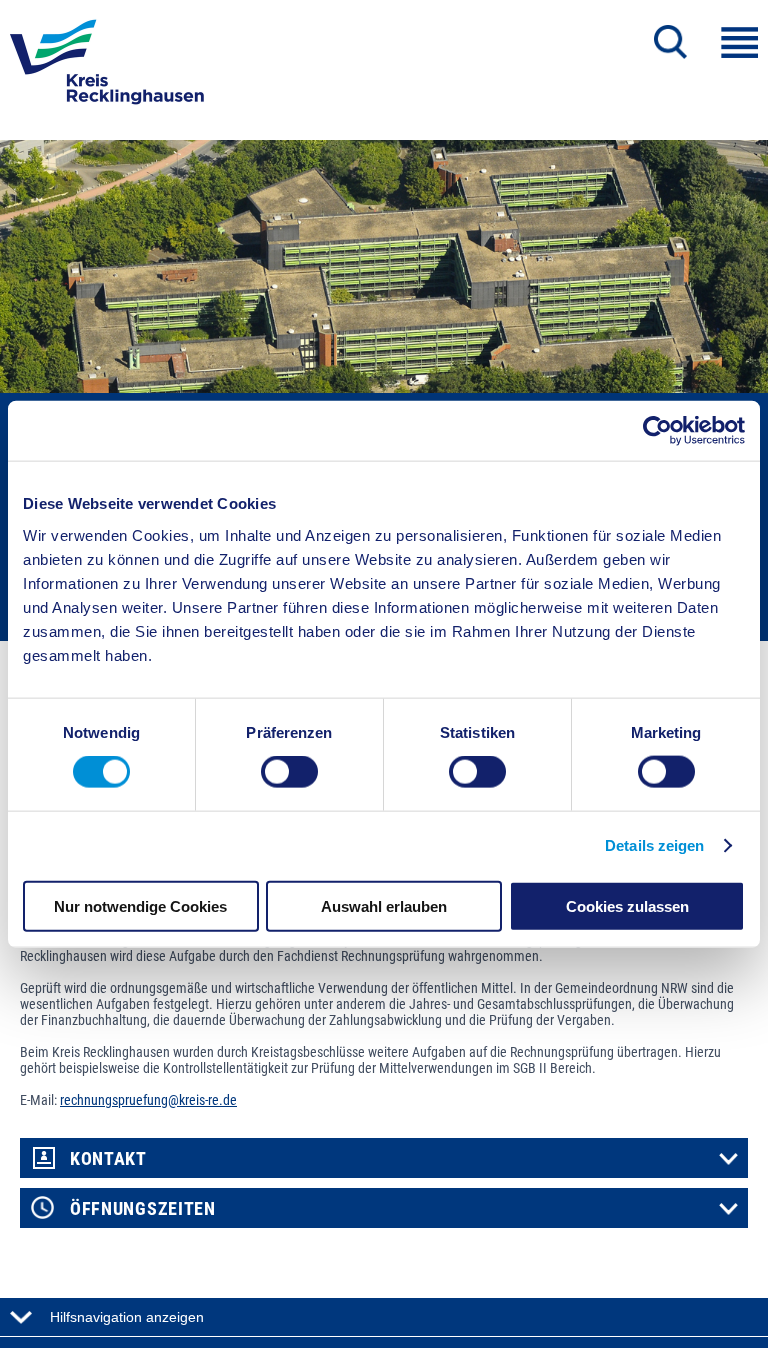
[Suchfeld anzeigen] (670, 42)
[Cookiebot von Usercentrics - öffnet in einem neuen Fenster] (657, 431)
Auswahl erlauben (384, 905)
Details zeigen (654, 845)
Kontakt (108, 1159)
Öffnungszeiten (143, 1209)
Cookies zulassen (627, 905)
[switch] (289, 772)
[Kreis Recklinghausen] (107, 68)
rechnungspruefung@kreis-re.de (148, 1100)
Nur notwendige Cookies (140, 905)
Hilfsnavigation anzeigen (127, 1317)
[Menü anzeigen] (739, 42)
